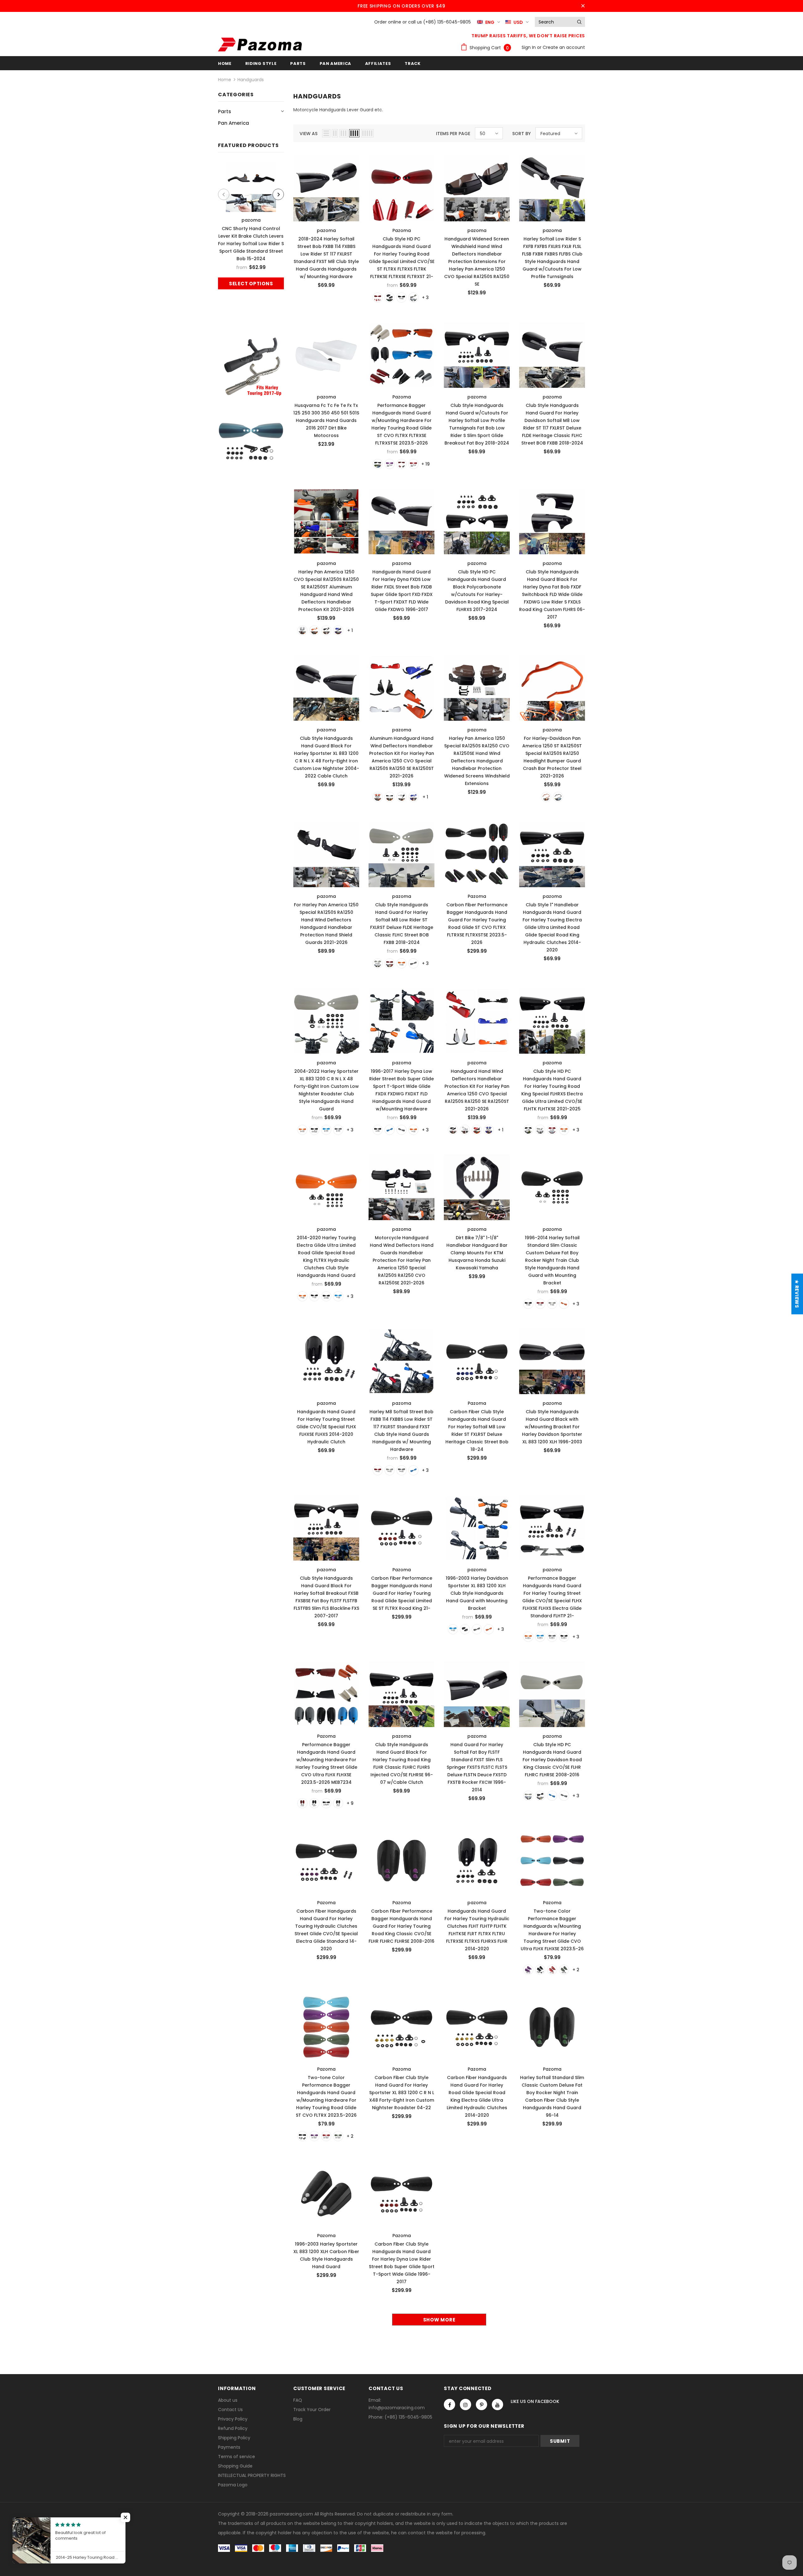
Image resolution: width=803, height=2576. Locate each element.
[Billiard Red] (552, 1130)
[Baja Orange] (302, 1130)
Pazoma (402, 230)
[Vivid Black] (528, 1130)
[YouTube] (497, 2405)
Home (225, 80)
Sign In (529, 47)
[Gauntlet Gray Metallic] (564, 1796)
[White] (413, 298)
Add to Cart (326, 187)
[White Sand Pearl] (540, 1130)
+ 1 (350, 630)
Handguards (251, 80)
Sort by (521, 134)
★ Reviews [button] (797, 1294)
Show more (439, 2320)
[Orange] (314, 630)
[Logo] (260, 45)
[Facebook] (449, 2405)
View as (308, 134)
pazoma (251, 220)
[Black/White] (326, 1803)
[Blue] (338, 630)
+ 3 (425, 298)
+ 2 (576, 1970)
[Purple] (390, 464)
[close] (583, 6)
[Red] (378, 298)
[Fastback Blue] (326, 1130)
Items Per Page (453, 134)
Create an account (564, 47)
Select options (251, 284)
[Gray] (413, 963)
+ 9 (350, 1803)
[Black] (390, 298)
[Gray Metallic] (338, 1130)
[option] (251, 226)
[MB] (401, 298)
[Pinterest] (481, 2405)
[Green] (564, 1970)
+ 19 (425, 464)
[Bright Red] (413, 464)
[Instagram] (465, 2405)
